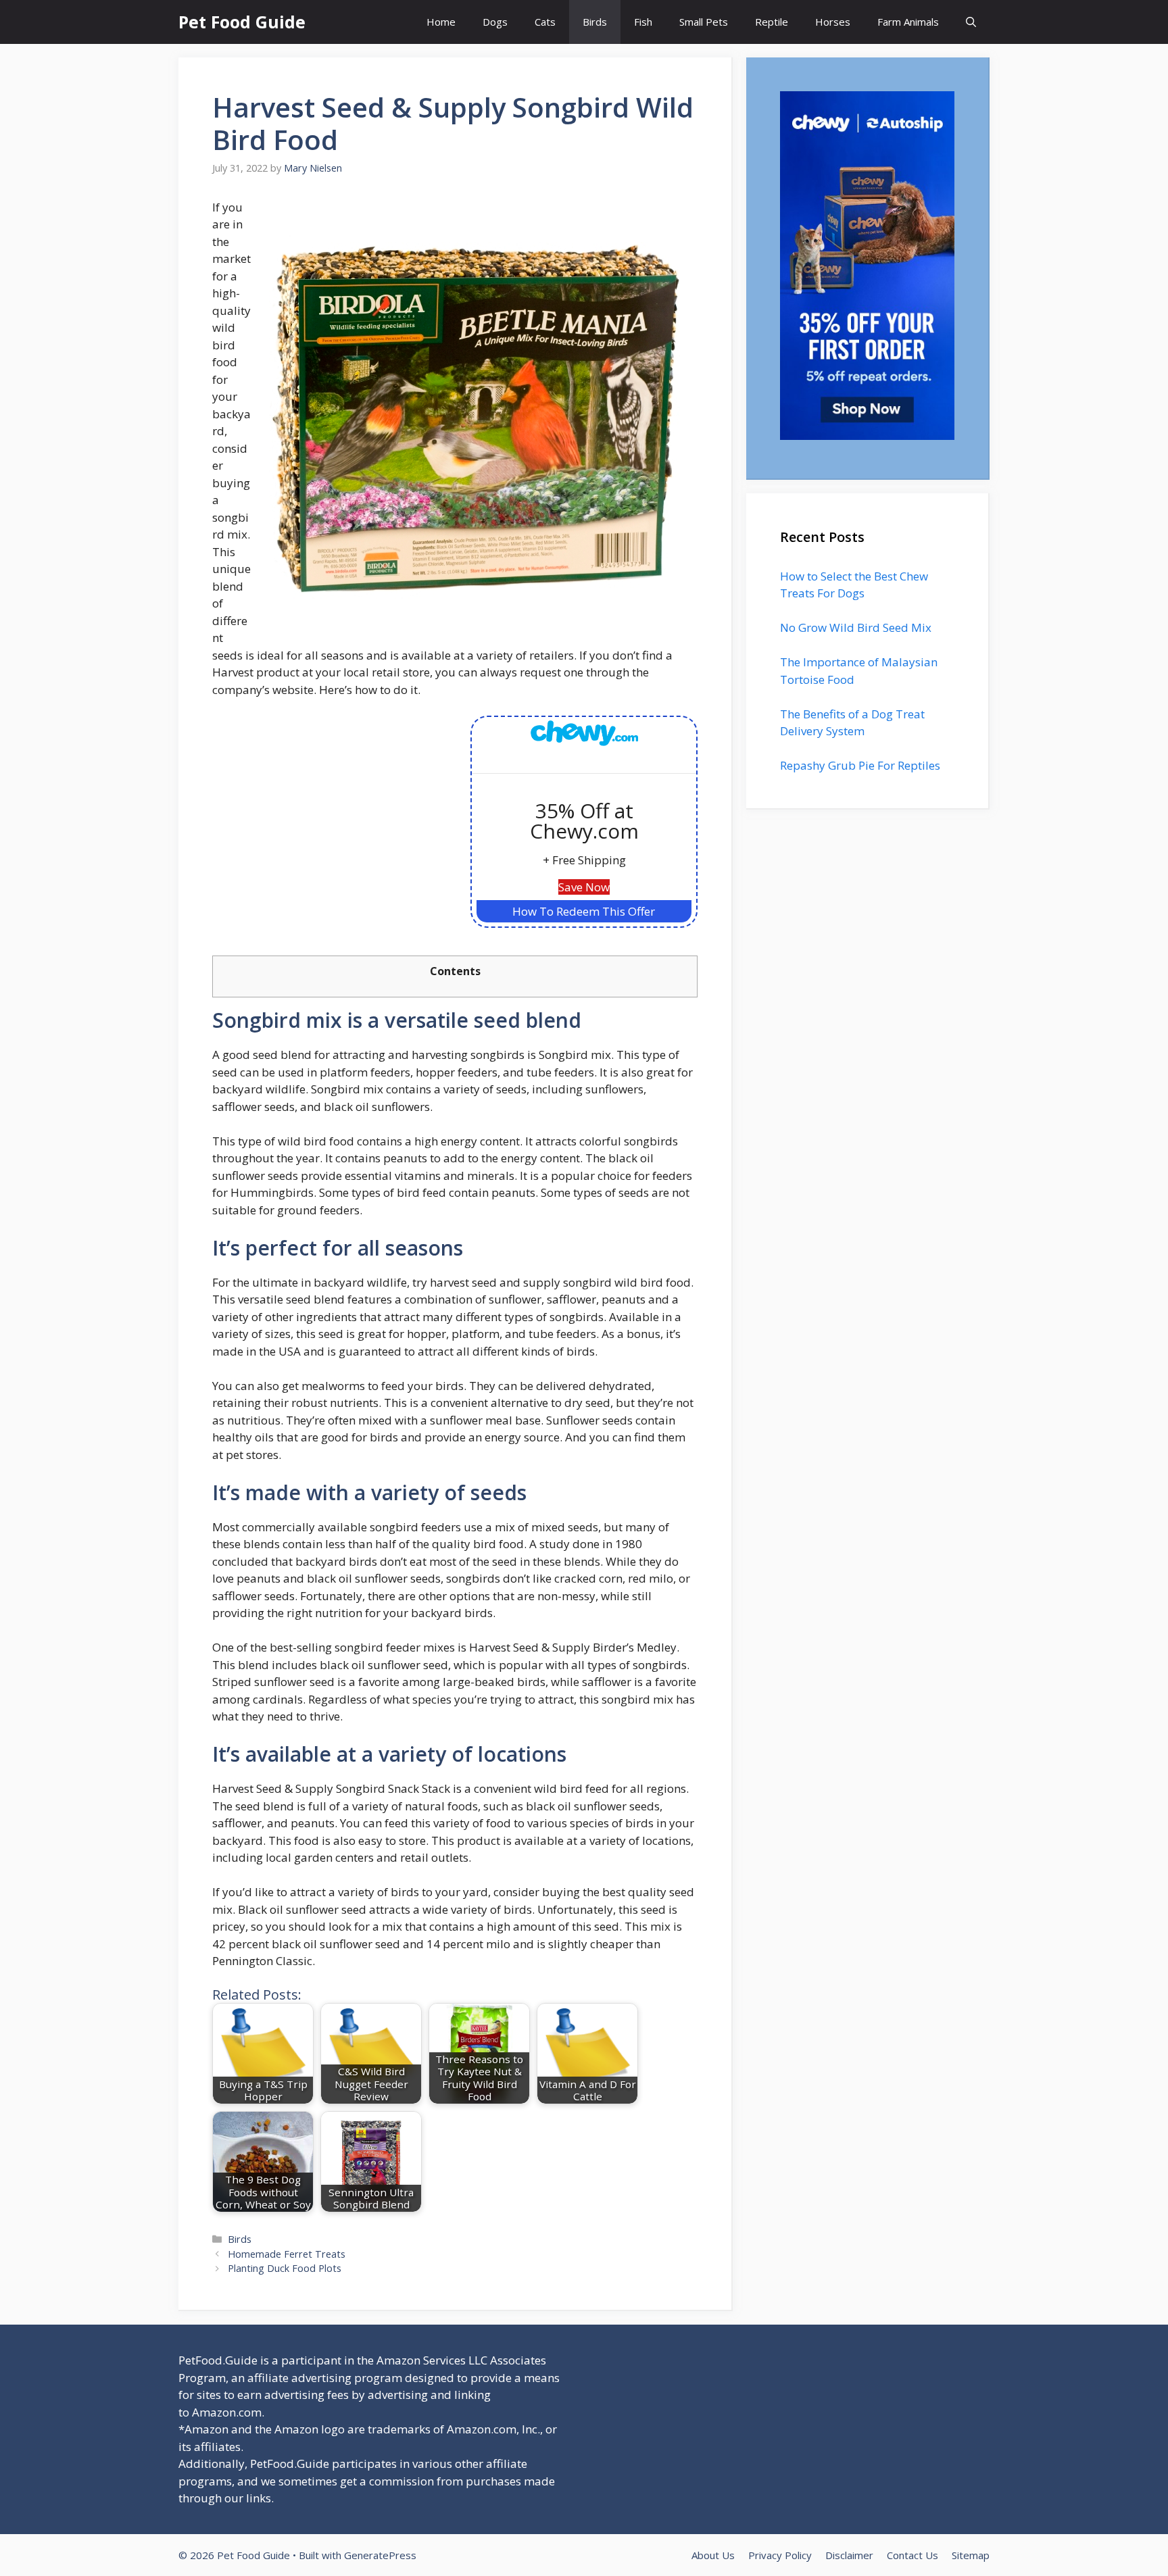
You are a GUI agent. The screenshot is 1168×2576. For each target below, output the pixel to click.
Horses (833, 22)
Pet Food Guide (242, 22)
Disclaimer (849, 2555)
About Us (713, 2555)
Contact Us (912, 2555)
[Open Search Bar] (971, 22)
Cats (545, 22)
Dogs (495, 22)
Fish (643, 22)
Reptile (772, 22)
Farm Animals (908, 22)
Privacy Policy (780, 2555)
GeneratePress (380, 2555)
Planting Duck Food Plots (285, 2268)
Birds (595, 22)
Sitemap (971, 2555)
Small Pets (704, 22)
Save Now (584, 887)
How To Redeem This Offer (584, 911)
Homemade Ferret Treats (287, 2254)
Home (441, 22)
